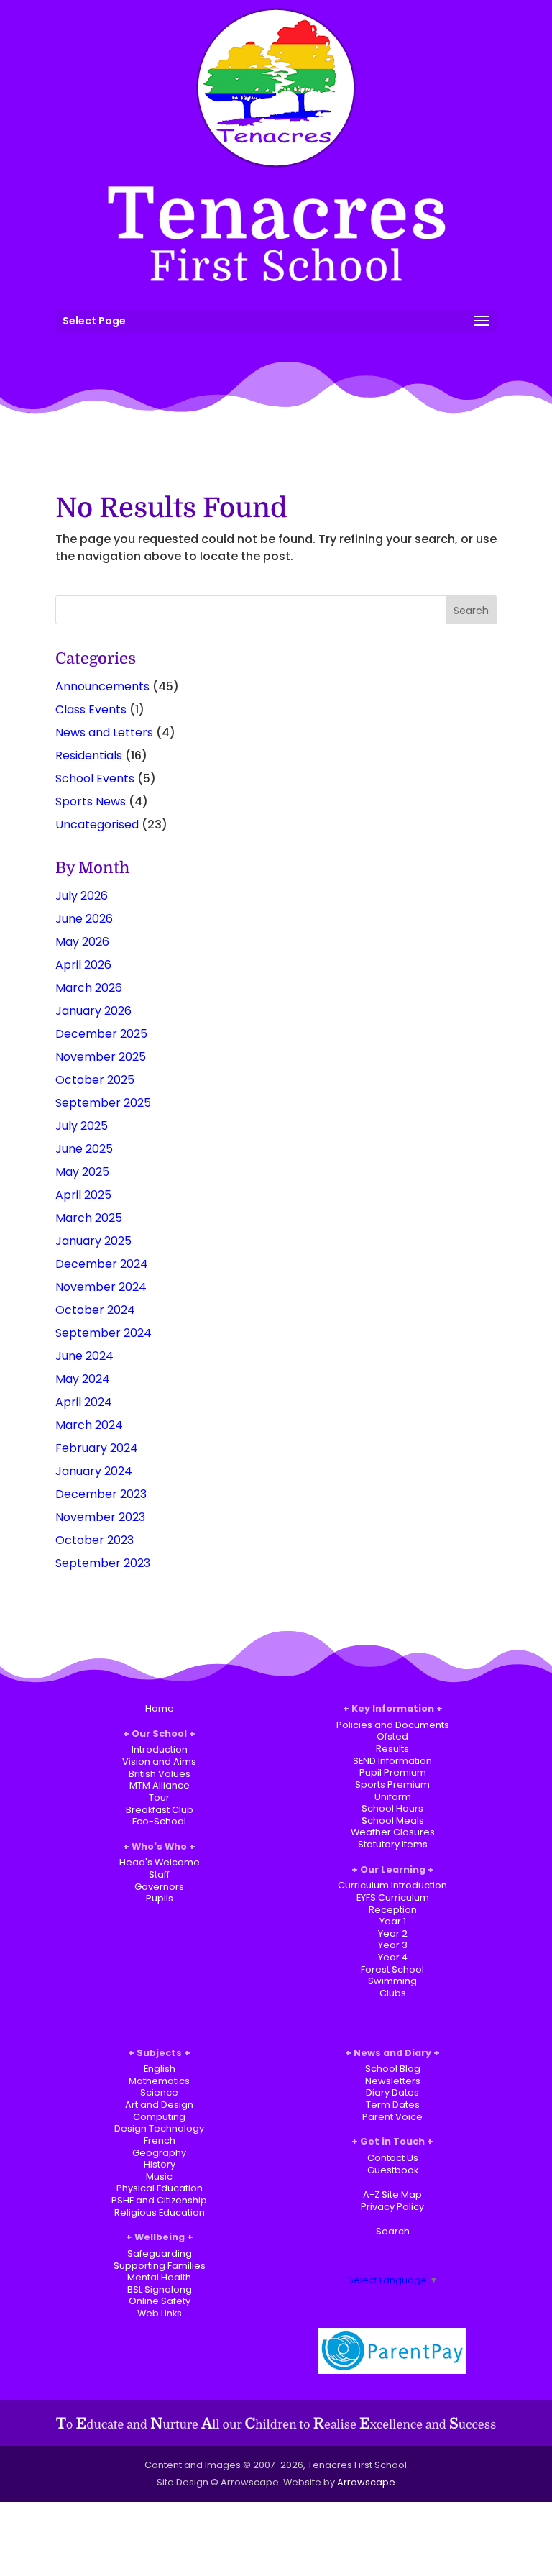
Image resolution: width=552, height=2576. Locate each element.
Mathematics (159, 2081)
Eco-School (159, 1821)
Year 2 (393, 1933)
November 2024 (101, 1287)
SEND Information (392, 1761)
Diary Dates (392, 2092)
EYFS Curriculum (393, 1897)
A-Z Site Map (392, 2194)
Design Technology (159, 2128)
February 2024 (97, 1448)
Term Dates (393, 2105)
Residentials (89, 755)
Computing (159, 2117)
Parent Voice (392, 2117)
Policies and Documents (393, 1725)
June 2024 (84, 1356)
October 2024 (95, 1310)
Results (392, 1749)
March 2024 (89, 1425)
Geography (159, 2153)
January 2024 (94, 1471)
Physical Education (160, 2188)
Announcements (102, 686)
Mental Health (159, 2277)
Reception (393, 1910)
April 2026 (83, 965)
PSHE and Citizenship (159, 2200)
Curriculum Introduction (392, 1885)
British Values (160, 1774)
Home (160, 1708)
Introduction (160, 1749)
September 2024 (103, 1333)
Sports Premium (392, 1785)
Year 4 (393, 1957)
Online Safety (160, 2301)
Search (393, 2231)
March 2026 (89, 988)
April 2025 (83, 1195)
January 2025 (93, 1241)
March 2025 (89, 1218)
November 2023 (100, 1517)
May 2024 (83, 1379)
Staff (159, 1874)
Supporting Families (160, 2266)
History (160, 2164)
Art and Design (159, 2105)
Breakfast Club (160, 1810)
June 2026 (84, 919)
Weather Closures (393, 1832)
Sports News (91, 801)
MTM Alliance (160, 1785)
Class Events (91, 709)
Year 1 (393, 1921)
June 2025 (84, 1149)
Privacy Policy (392, 2207)
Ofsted (392, 1736)
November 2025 (101, 1057)
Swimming (392, 1981)
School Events (95, 778)
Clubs (393, 1993)
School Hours (392, 1808)
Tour (159, 1798)
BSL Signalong (160, 2289)
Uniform (393, 1797)
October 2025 (95, 1080)
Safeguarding (160, 2253)
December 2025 (101, 1034)
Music (159, 2177)
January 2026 (93, 1011)
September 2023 (103, 1563)
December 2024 (102, 1264)
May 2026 (82, 942)
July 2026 (82, 896)
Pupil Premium (393, 1772)
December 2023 (101, 1494)
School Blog (393, 2069)
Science (159, 2092)
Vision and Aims (159, 1762)
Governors (159, 1887)
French (160, 2141)
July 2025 (82, 1126)
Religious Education (160, 2212)
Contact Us (393, 2158)
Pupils (160, 1898)
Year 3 (393, 1945)
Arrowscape (366, 2482)
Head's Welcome (160, 1862)
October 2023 (95, 1540)
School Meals (393, 1821)
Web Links (160, 2313)
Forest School (392, 1969)
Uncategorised (97, 825)
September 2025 (103, 1103)
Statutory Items (393, 1844)
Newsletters (393, 2081)
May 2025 (82, 1172)
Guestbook (393, 2170)
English (160, 2069)
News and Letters (104, 732)
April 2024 (84, 1402)
